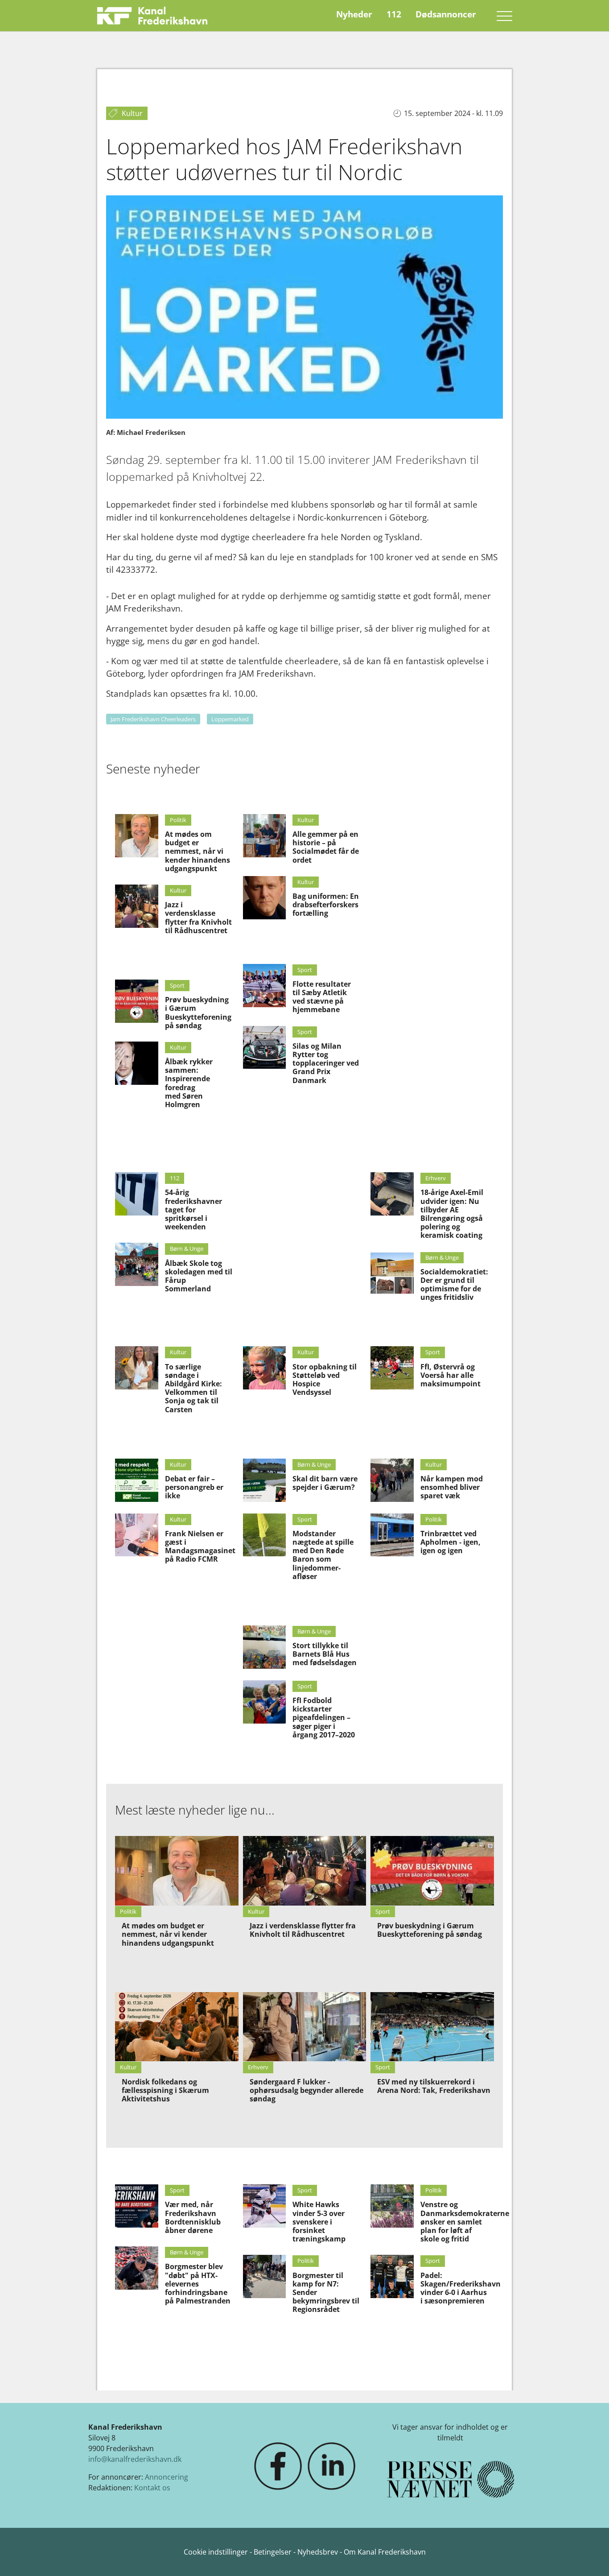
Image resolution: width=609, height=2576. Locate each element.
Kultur (178, 890)
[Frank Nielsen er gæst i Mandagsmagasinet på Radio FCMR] (137, 1535)
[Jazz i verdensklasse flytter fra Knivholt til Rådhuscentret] (137, 906)
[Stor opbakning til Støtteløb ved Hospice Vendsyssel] (265, 1368)
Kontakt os (152, 2488)
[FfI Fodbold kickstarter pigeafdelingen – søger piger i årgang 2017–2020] (265, 1702)
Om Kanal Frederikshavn (385, 2552)
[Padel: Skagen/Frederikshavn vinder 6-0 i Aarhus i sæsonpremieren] (392, 2276)
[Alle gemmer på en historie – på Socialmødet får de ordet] (265, 836)
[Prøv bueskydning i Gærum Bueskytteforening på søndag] (137, 1001)
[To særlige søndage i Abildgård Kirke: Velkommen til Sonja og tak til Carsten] (137, 1368)
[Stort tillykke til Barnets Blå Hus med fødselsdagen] (265, 1647)
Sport (177, 985)
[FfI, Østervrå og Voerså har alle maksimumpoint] (392, 1368)
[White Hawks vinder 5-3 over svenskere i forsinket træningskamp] (265, 2206)
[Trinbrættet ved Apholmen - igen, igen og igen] (392, 1535)
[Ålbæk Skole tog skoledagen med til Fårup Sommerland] (137, 1264)
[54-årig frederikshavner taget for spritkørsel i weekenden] (137, 1194)
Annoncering (167, 2477)
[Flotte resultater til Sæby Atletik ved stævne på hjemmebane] (265, 986)
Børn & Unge (187, 1249)
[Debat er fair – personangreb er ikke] (137, 1480)
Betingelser (274, 2552)
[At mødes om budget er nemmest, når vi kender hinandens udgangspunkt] (137, 836)
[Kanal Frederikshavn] (152, 16)
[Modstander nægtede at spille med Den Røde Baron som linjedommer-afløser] (265, 1535)
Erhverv (436, 1178)
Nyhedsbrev (318, 2552)
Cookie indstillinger (217, 2552)
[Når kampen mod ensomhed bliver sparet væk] (392, 1480)
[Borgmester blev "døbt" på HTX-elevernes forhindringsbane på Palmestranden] (137, 2268)
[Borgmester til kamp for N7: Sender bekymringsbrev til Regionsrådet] (265, 2276)
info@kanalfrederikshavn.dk (135, 2459)
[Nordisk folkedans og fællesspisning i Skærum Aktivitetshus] (177, 2027)
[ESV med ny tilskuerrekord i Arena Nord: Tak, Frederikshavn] (432, 2027)
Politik (178, 820)
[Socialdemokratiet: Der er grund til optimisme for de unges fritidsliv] (392, 1273)
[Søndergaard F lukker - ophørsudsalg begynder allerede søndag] (305, 2027)
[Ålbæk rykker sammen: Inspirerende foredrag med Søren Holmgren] (137, 1063)
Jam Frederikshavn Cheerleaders (153, 719)
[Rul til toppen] (589, 2556)
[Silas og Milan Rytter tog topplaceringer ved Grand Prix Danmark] (265, 1048)
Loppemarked (230, 719)
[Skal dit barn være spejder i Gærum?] (265, 1480)
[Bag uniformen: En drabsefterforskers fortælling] (265, 898)
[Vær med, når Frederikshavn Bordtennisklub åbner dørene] (137, 2206)
